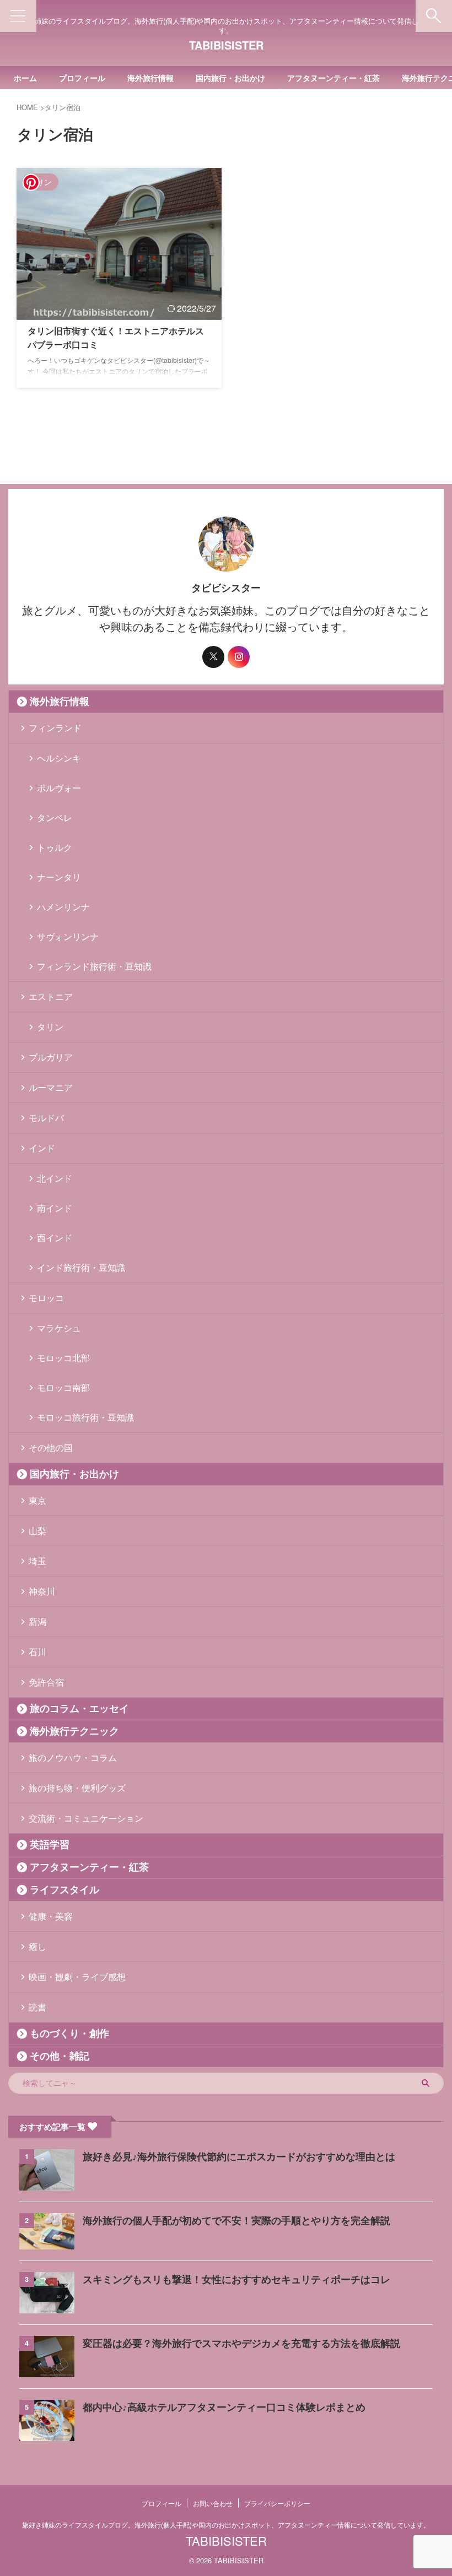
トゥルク (55, 847)
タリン (50, 1027)
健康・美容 (51, 1916)
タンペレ (55, 817)
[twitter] (213, 657)
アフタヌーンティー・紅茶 (333, 78)
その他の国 (51, 1447)
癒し (37, 1946)
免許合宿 (46, 1682)
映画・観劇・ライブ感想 (77, 1977)
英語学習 (50, 1845)
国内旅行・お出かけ (230, 78)
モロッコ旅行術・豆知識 (85, 1417)
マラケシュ (59, 1328)
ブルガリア (51, 1057)
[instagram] (239, 657)
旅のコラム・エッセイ (79, 1709)
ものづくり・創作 (69, 2034)
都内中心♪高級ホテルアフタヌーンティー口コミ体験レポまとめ (224, 2407)
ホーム (25, 78)
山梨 (37, 1531)
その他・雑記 (60, 2056)
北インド (55, 1178)
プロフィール (82, 78)
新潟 (37, 1621)
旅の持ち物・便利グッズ (77, 1788)
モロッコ (46, 1298)
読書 (37, 2007)
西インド (55, 1238)
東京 (37, 1500)
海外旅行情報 (150, 78)
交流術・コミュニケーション (86, 1818)
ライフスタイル (64, 1890)
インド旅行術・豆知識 (81, 1267)
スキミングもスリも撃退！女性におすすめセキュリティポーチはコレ (236, 2280)
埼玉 (37, 1561)
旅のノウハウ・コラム (73, 1757)
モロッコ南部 (63, 1387)
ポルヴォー (59, 788)
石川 (37, 1652)
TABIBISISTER (226, 45)
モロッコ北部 (63, 1358)
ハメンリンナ (63, 907)
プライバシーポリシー (277, 2503)
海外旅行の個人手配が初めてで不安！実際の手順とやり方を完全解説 (236, 2221)
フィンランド (55, 728)
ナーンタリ (59, 877)
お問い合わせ (213, 2503)
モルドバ (46, 1118)
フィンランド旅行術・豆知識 (94, 966)
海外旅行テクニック (74, 1731)
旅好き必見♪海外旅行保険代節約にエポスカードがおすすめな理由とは (239, 2157)
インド (42, 1148)
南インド (55, 1208)
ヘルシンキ (59, 758)
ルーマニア (51, 1087)
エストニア (51, 996)
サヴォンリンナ (68, 936)
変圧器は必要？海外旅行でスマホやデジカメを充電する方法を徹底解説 (241, 2344)
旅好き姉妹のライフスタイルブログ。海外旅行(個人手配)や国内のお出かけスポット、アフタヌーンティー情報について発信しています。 (226, 2525)
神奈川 (42, 1591)
